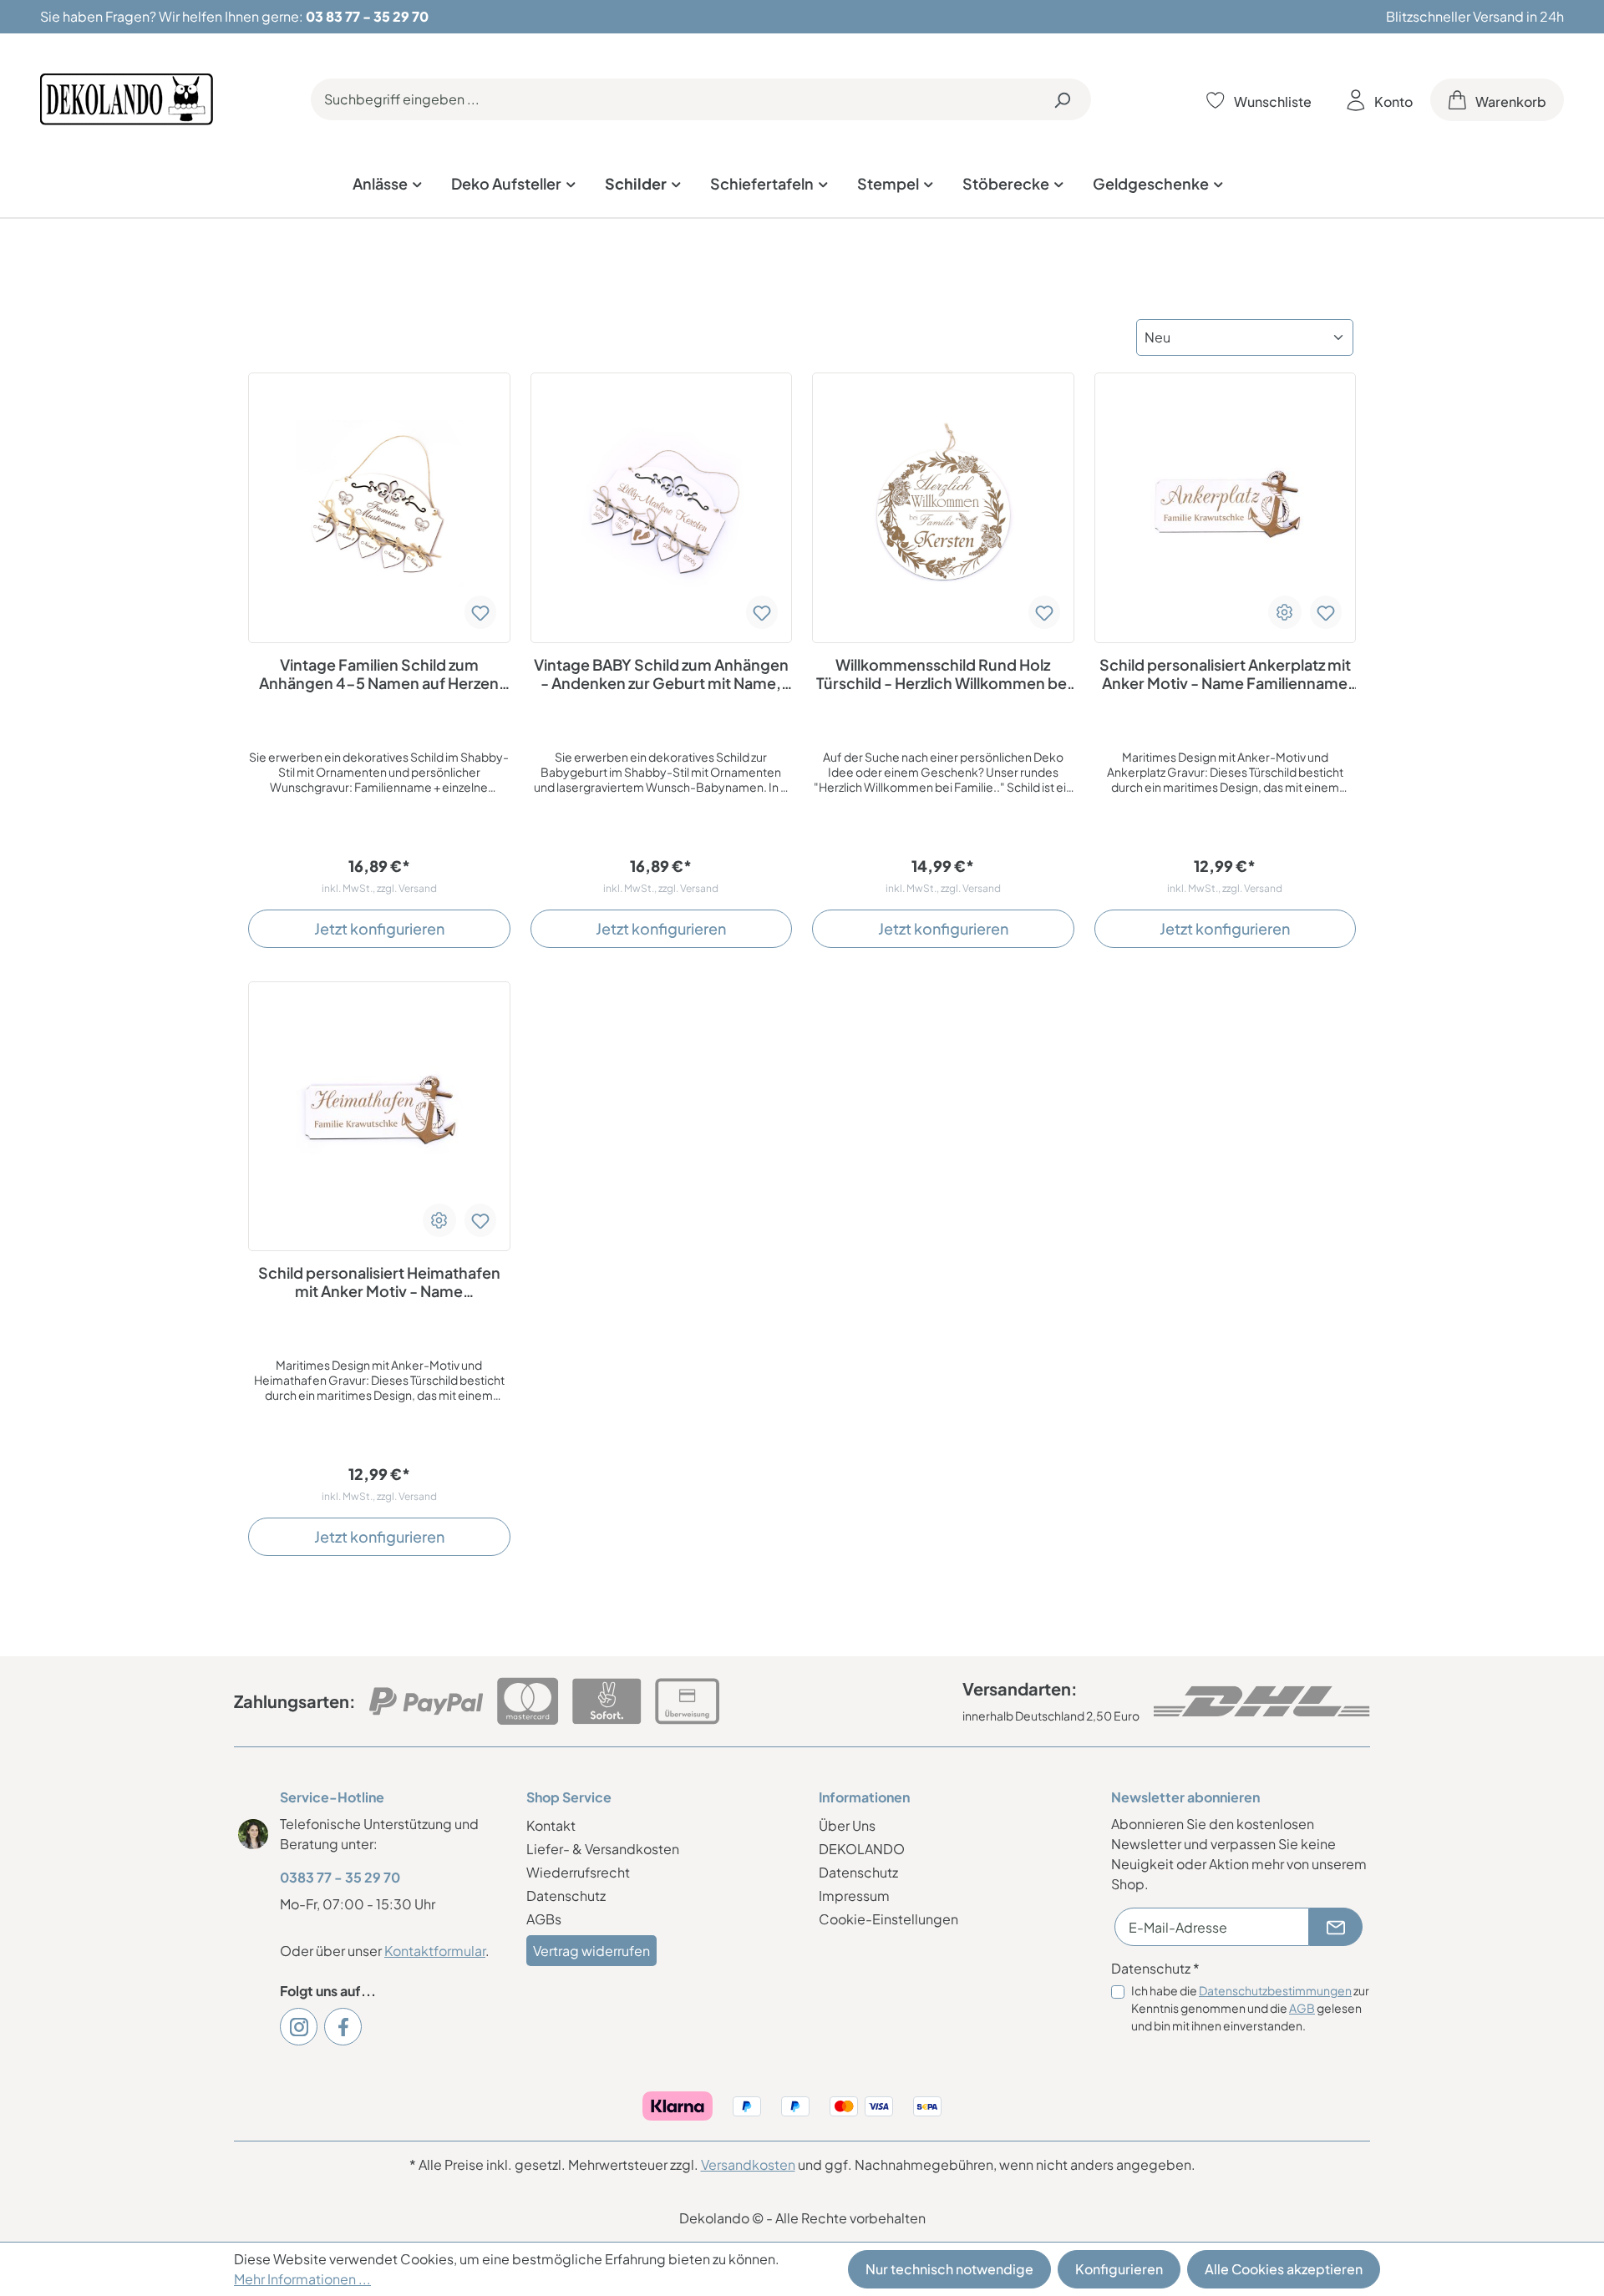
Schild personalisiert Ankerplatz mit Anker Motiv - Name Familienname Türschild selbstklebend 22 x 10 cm (1225, 674)
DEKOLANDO (862, 1849)
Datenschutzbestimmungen (1275, 1990)
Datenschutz (566, 1896)
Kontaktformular (435, 1951)
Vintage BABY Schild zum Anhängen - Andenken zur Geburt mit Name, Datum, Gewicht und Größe (661, 674)
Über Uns (847, 1825)
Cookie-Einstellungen (888, 1919)
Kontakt (551, 1825)
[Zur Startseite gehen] (127, 99)
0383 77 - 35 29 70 (340, 1877)
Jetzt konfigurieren (379, 928)
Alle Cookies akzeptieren (1284, 2269)
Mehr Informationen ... (302, 2279)
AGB (1302, 2008)
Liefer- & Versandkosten (603, 1849)
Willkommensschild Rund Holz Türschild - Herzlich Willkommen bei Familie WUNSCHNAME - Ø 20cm (943, 674)
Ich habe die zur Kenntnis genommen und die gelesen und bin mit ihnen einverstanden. (1250, 2008)
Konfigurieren (1119, 2269)
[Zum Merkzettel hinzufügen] (480, 612)
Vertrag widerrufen (591, 1951)
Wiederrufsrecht (578, 1872)
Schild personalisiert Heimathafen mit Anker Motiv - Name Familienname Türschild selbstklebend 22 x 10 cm (379, 1282)
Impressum (854, 1896)
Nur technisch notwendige (949, 2269)
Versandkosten (748, 2164)
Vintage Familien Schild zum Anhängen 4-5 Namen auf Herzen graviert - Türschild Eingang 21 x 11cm (379, 674)
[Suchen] (1062, 99)
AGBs (544, 1919)
